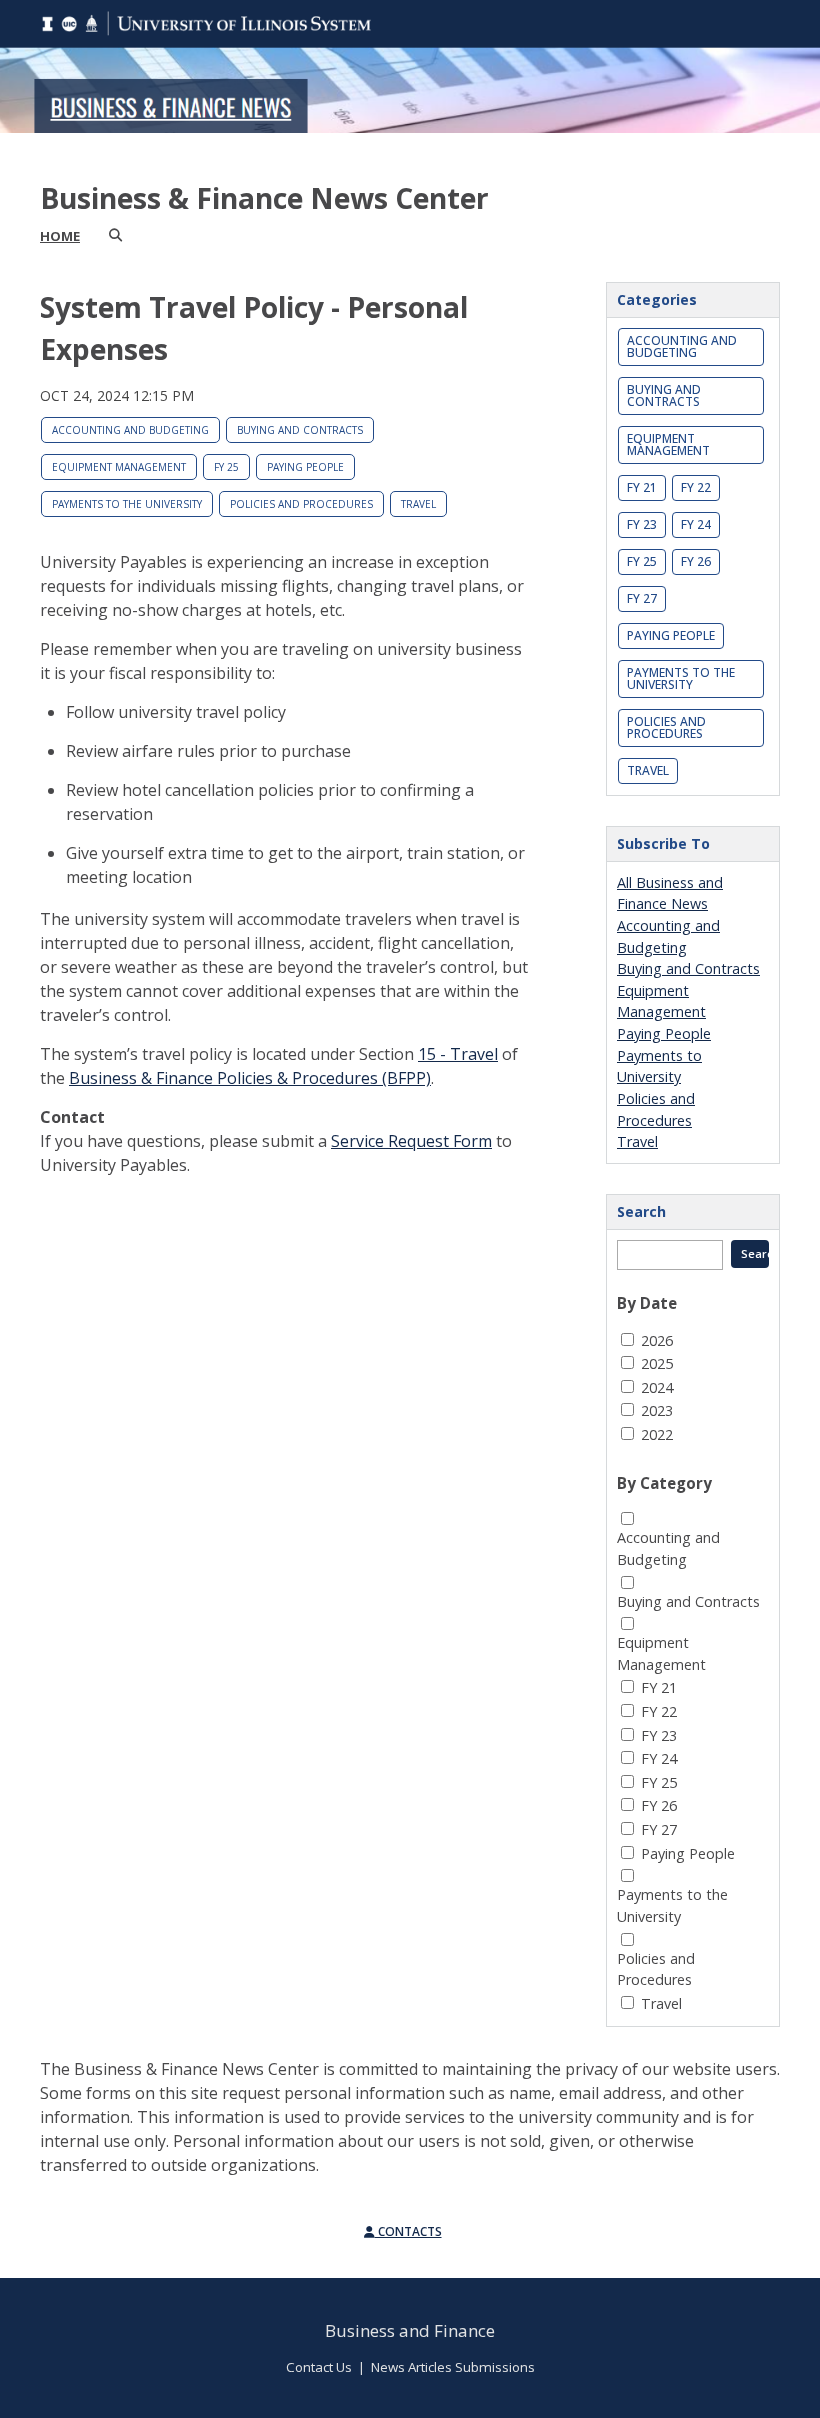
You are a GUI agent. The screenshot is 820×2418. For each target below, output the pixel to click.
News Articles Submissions (453, 2367)
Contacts (408, 2231)
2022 (657, 1434)
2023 (657, 1410)
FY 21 (642, 487)
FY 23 (642, 524)
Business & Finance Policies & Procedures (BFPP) (250, 1078)
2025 (657, 1363)
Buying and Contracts (300, 430)
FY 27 (642, 598)
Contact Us (319, 2367)
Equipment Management (119, 467)
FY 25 (226, 467)
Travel (418, 504)
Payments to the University (127, 504)
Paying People (305, 467)
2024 (657, 1387)
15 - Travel (458, 1054)
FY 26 (696, 561)
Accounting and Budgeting (130, 430)
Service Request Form (411, 1141)
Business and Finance (410, 2330)
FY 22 (696, 487)
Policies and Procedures (301, 504)
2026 (657, 1340)
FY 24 (696, 524)
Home (60, 236)
